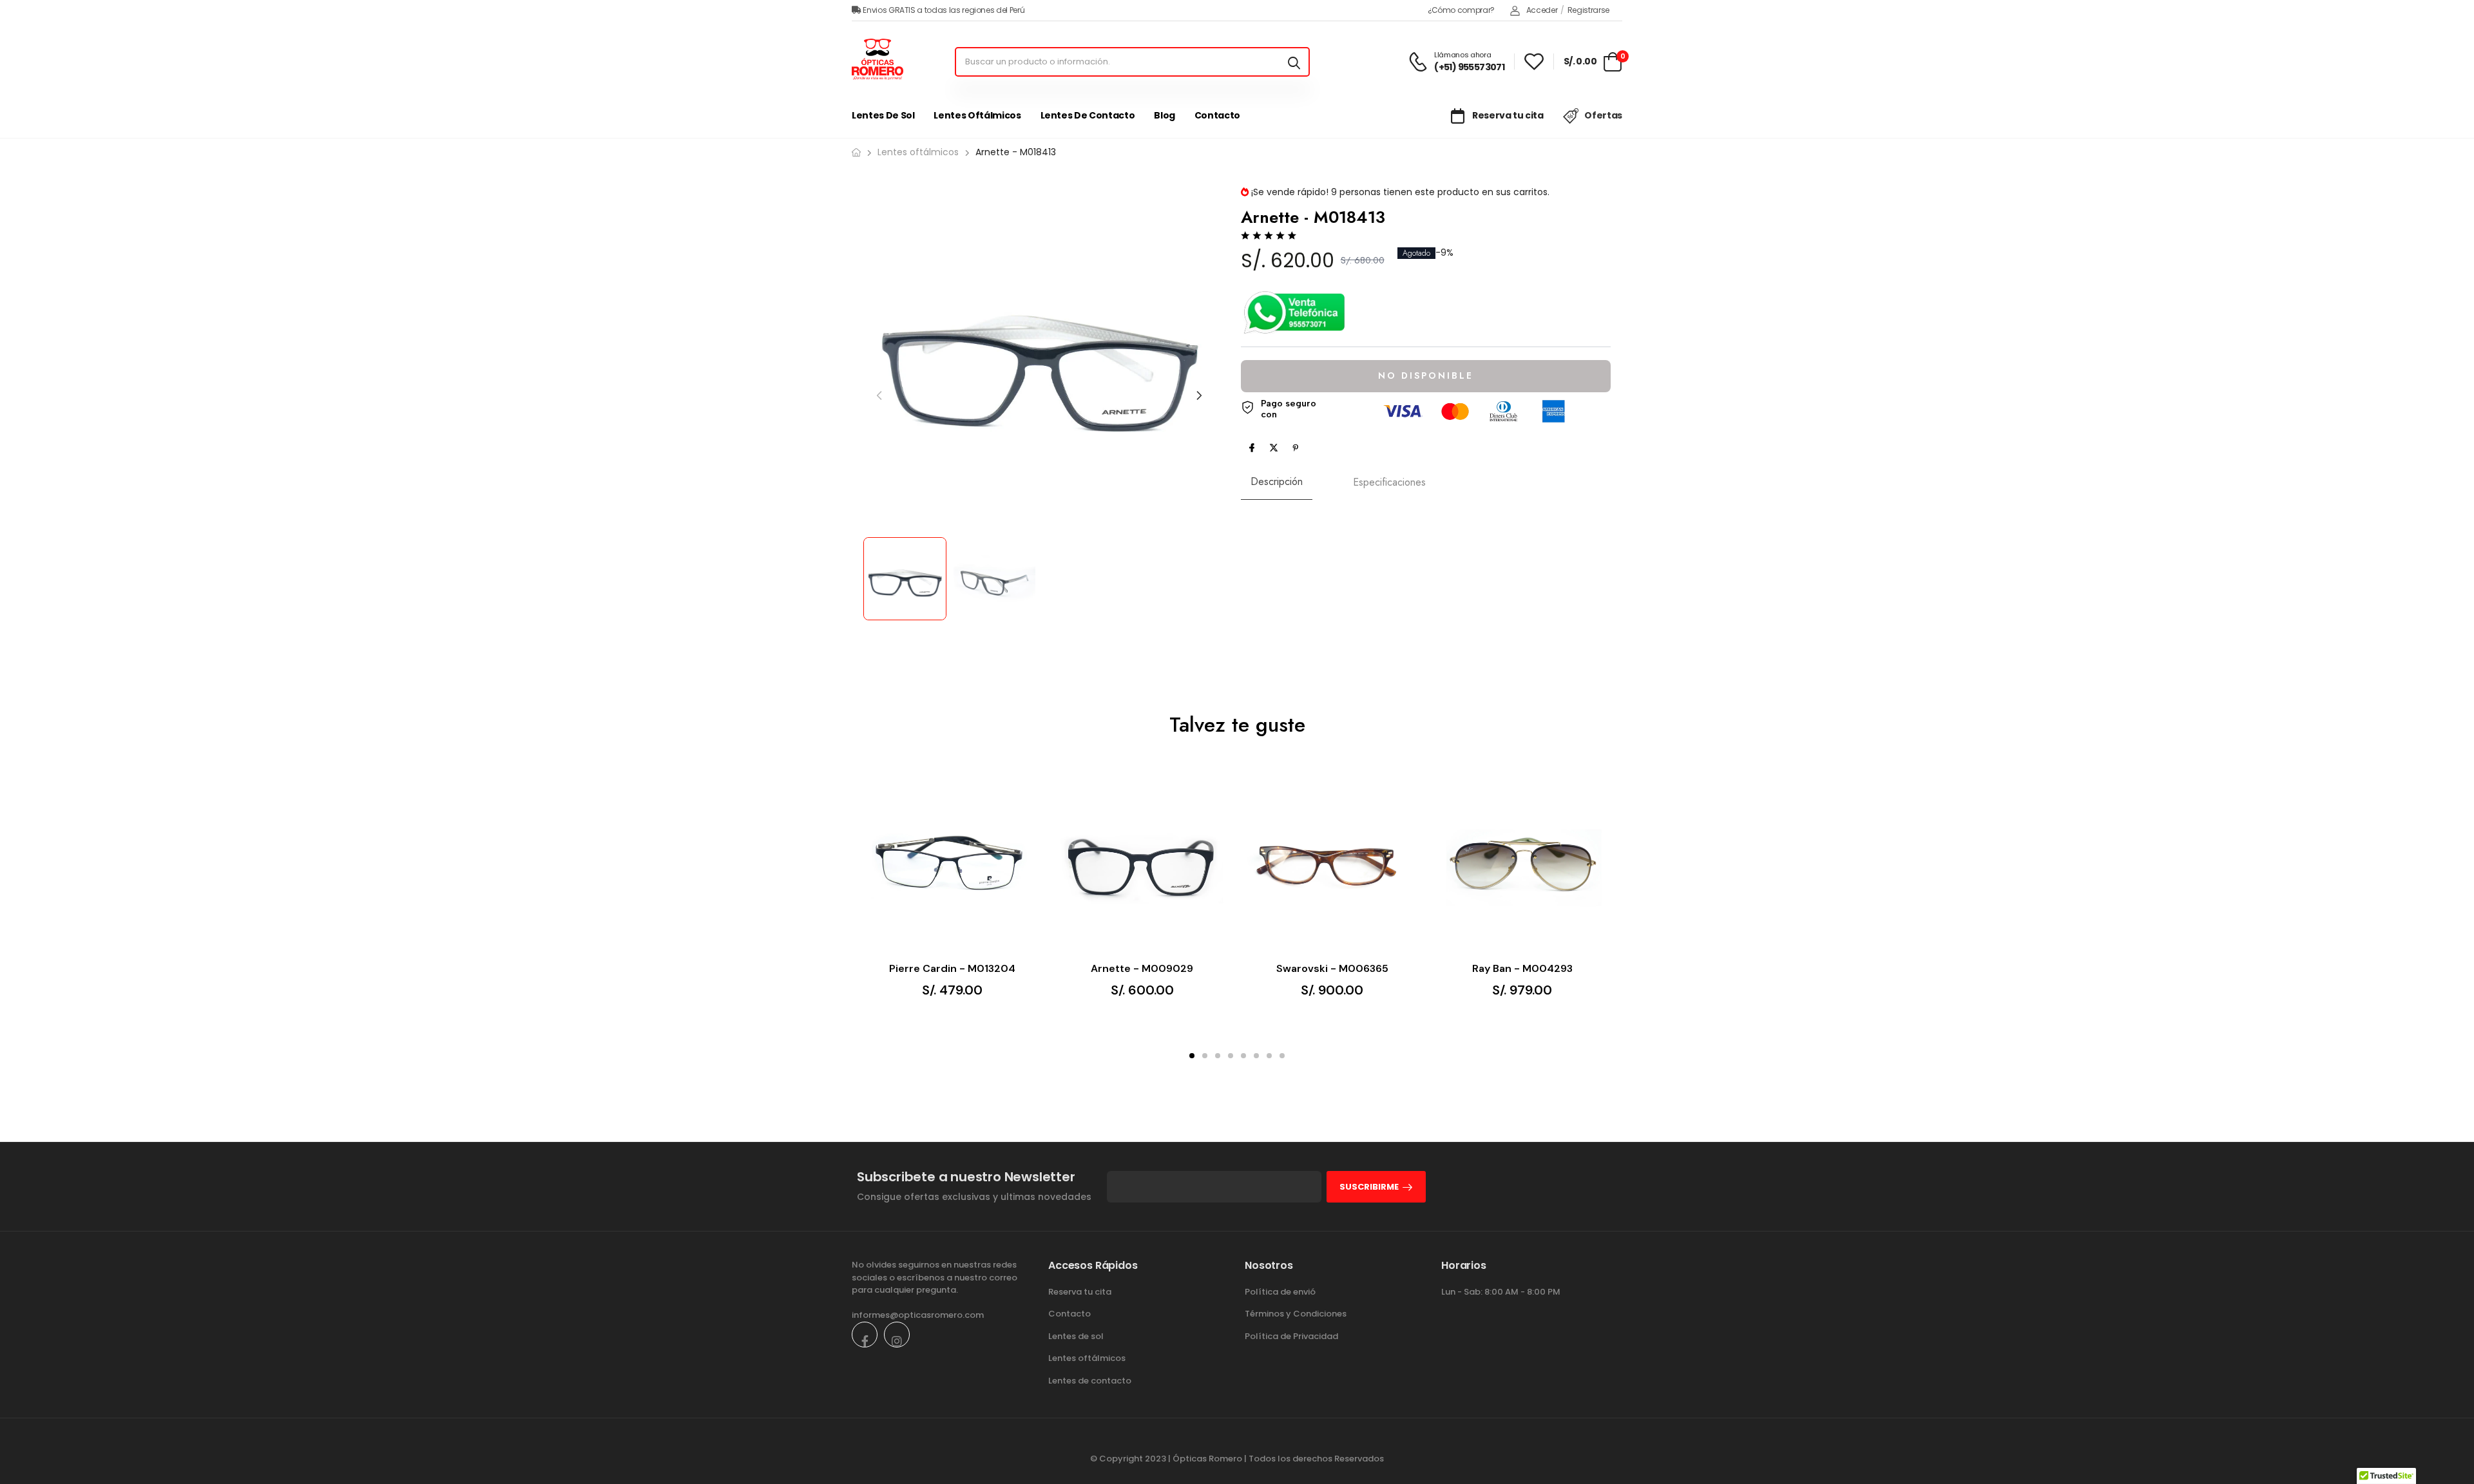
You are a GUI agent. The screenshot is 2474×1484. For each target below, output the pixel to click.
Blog (1165, 115)
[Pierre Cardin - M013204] (952, 863)
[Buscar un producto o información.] (1294, 62)
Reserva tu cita (1507, 115)
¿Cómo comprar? (1461, 10)
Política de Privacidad (1291, 1336)
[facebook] (1252, 448)
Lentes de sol (883, 115)
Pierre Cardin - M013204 (952, 969)
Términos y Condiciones (1296, 1314)
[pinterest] (1296, 448)
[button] (1199, 395)
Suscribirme (1369, 1187)
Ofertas (1603, 115)
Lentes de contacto (1088, 115)
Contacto (1217, 115)
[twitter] (1274, 448)
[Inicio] (856, 152)
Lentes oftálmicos (977, 115)
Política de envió (1280, 1292)
